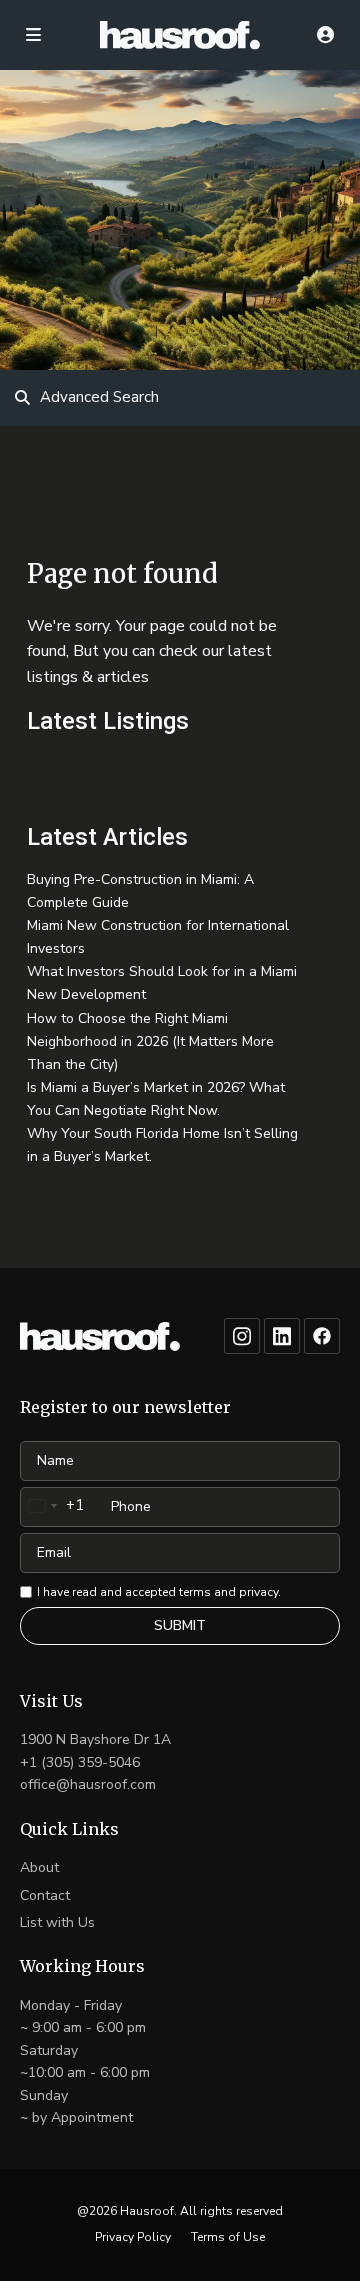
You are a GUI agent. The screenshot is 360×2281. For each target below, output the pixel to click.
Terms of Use (228, 2237)
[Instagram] (242, 1336)
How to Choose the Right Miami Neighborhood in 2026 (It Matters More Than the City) (150, 1041)
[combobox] (52, 1506)
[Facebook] (322, 1336)
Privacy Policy (133, 2237)
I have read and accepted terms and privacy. (159, 1592)
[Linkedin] (282, 1336)
